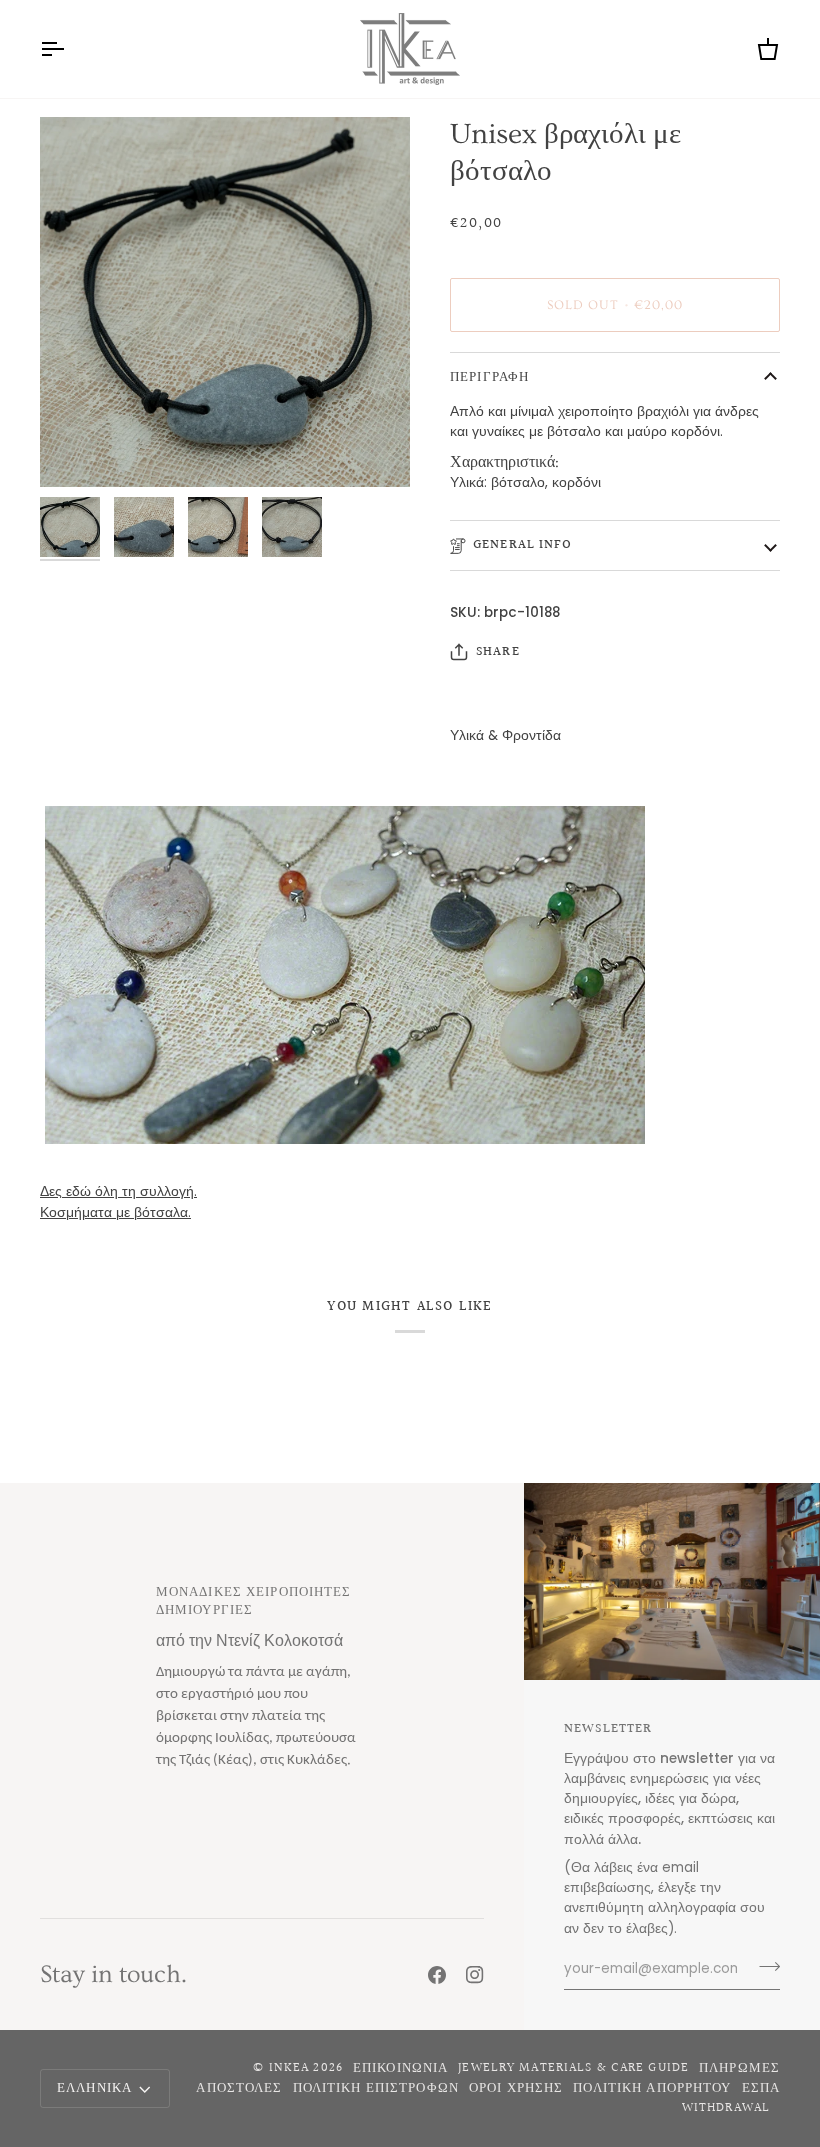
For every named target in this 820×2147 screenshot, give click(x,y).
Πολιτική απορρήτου (652, 2088)
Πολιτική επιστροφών (376, 2088)
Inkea (289, 2068)
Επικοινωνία (400, 2068)
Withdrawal (726, 2108)
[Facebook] (437, 1975)
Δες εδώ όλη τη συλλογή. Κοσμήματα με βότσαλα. (118, 1201)
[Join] (763, 1967)
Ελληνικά (94, 2088)
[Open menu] (70, 49)
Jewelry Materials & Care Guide (573, 2068)
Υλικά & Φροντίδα (505, 735)
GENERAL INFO (523, 545)
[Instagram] (475, 1975)
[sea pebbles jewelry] (410, 975)
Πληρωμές (739, 2068)
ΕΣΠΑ (761, 2088)
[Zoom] (225, 302)
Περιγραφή (489, 377)
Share (498, 652)
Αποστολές (239, 2088)
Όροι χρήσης (516, 2088)
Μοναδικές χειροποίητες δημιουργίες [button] (254, 1602)
